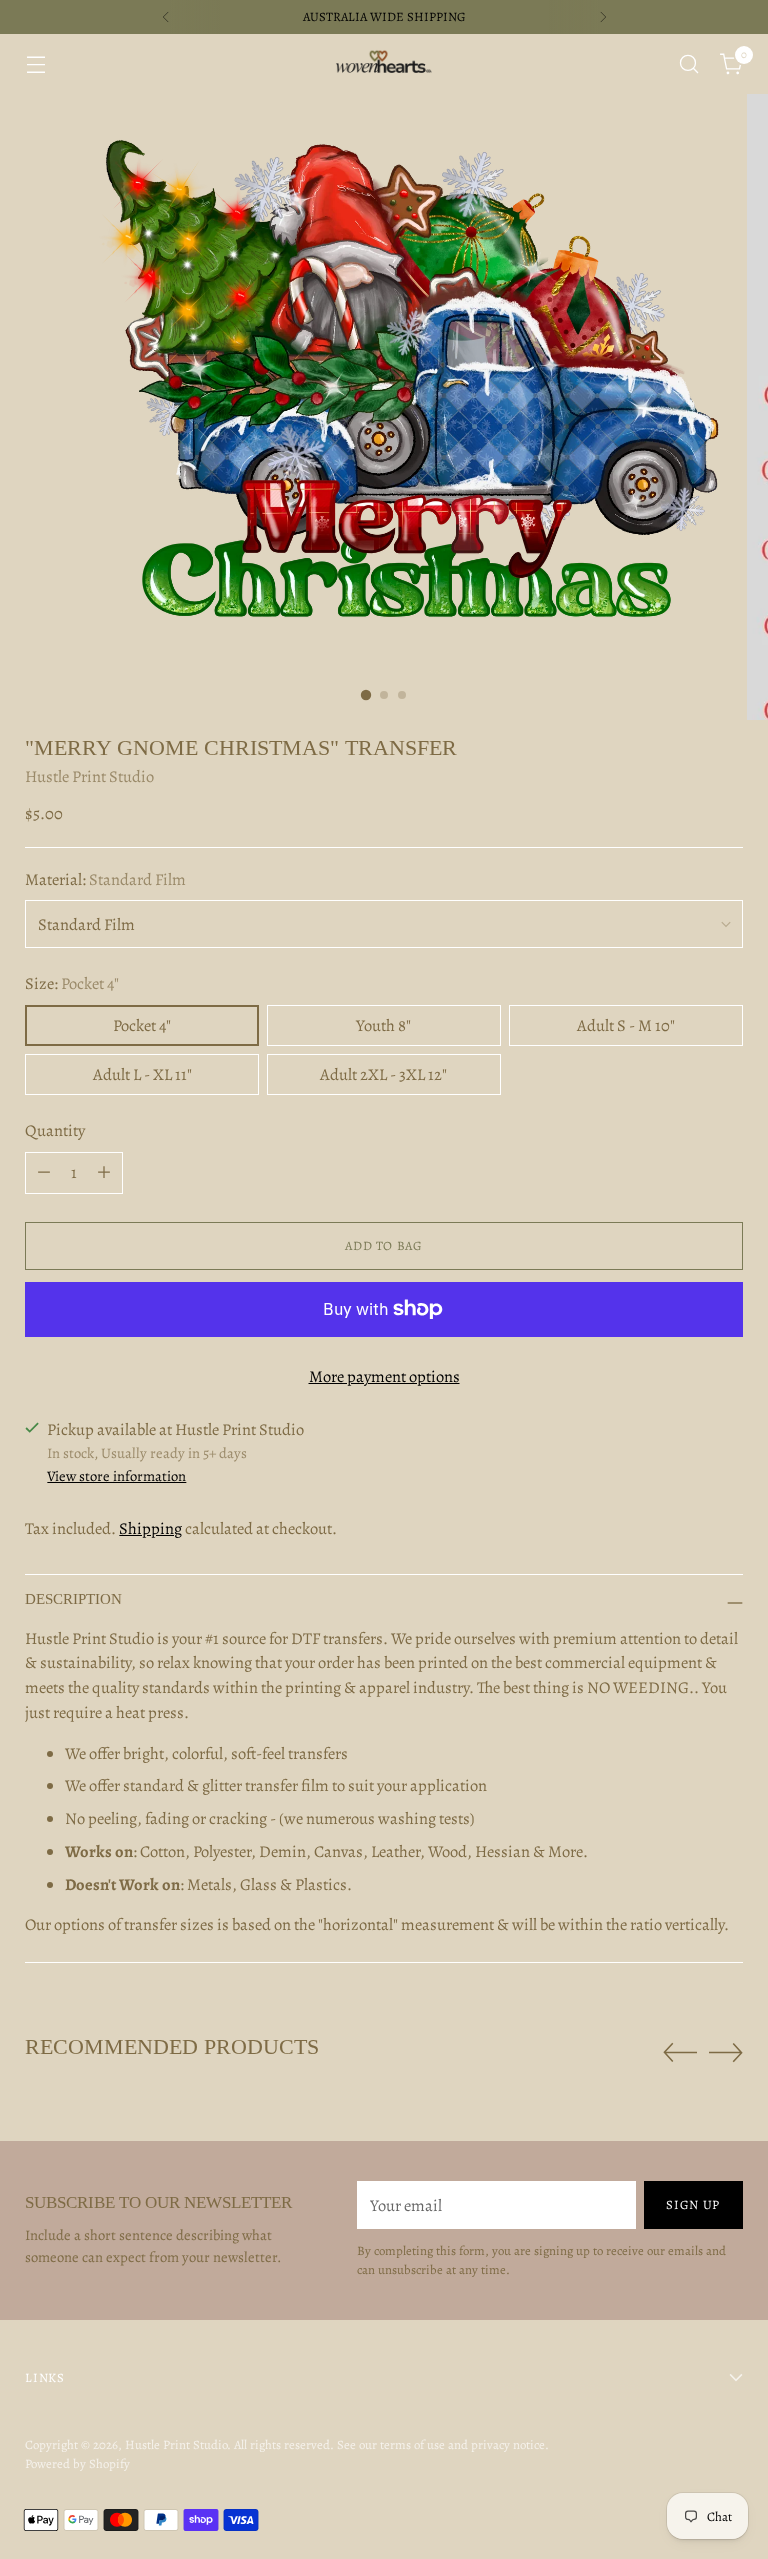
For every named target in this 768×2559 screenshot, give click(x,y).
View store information (116, 1476)
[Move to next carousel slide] (726, 2052)
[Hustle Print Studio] (384, 64)
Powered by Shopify (77, 2463)
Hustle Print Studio (89, 776)
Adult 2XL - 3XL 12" (383, 1074)
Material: (105, 879)
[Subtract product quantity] (44, 1173)
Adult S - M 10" (626, 1025)
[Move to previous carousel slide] (680, 2053)
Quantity (55, 1130)
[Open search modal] (689, 64)
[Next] (603, 17)
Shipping (150, 1528)
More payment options (384, 1376)
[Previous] (166, 17)
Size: (72, 983)
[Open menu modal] (35, 64)
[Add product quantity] (104, 1173)
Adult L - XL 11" (142, 1074)
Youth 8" (383, 1025)
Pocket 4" (142, 1025)
